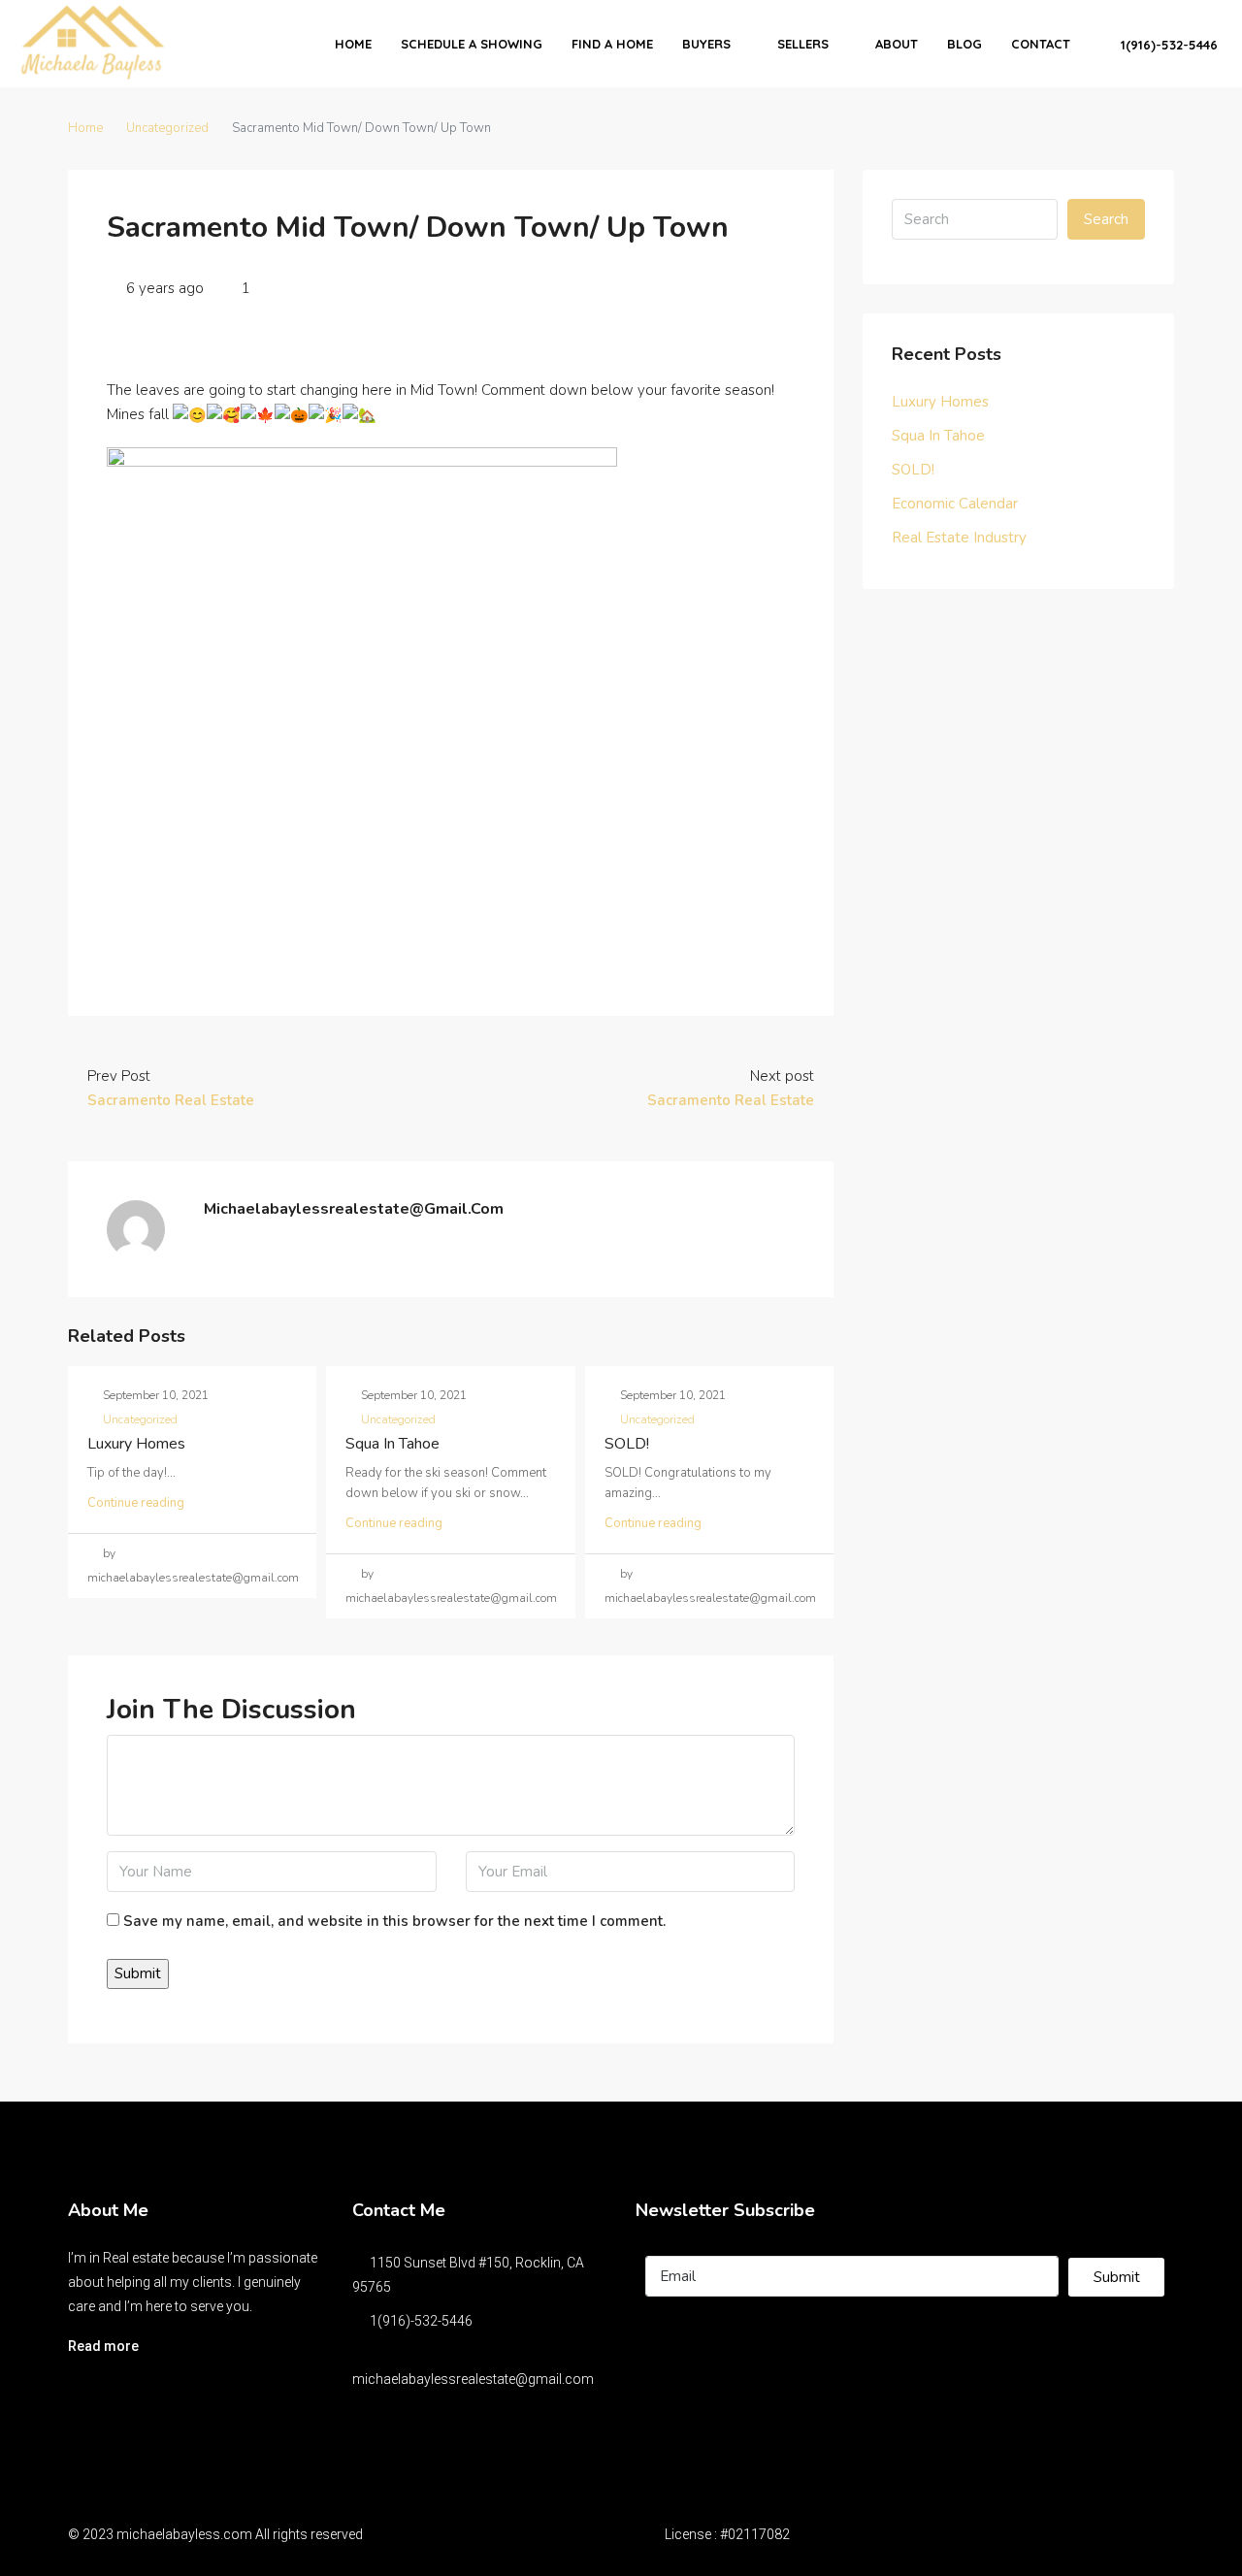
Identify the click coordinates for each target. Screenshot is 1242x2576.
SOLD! (627, 1444)
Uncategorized (167, 128)
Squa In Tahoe (392, 1444)
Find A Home (612, 44)
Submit (1117, 2277)
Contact (1041, 44)
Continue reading (136, 1503)
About (897, 44)
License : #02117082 (727, 2534)
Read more (103, 2346)
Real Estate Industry (959, 538)
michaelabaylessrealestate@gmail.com (473, 2379)
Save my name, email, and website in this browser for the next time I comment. (394, 1921)
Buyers (706, 44)
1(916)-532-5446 (1167, 45)
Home (353, 44)
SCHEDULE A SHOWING (472, 44)
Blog (964, 44)
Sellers (803, 44)
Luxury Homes (136, 1444)
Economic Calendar (955, 504)
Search (1106, 219)
